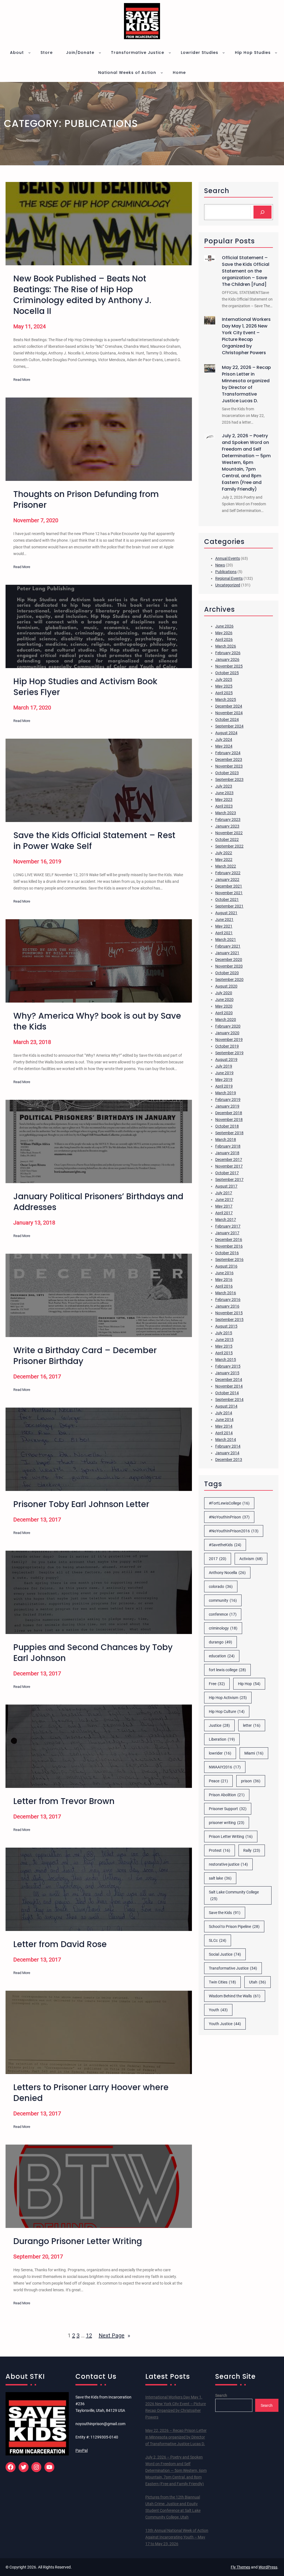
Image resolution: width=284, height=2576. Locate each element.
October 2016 (227, 1253)
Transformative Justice (233, 1968)
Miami (254, 1753)
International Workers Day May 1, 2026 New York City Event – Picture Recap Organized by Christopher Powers (246, 336)
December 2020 (229, 960)
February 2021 (228, 946)
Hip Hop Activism (228, 1698)
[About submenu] (29, 53)
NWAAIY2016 (225, 1767)
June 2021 (224, 920)
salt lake (220, 1878)
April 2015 (224, 1353)
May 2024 (224, 746)
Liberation (222, 1739)
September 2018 (229, 1133)
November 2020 (229, 966)
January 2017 (227, 1233)
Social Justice (225, 1954)
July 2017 (224, 1193)
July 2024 (224, 739)
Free (217, 1684)
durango (220, 1642)
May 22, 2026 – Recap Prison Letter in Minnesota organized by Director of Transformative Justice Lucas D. (246, 384)
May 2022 (224, 860)
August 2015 (226, 1326)
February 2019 (228, 1100)
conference (223, 1614)
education (222, 1656)
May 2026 (224, 633)
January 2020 (227, 1033)
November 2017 (229, 1166)
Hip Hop (249, 1684)
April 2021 (224, 933)
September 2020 (229, 980)
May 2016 (224, 1280)
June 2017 (224, 1200)
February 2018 (228, 1146)
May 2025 (224, 686)
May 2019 (224, 1080)
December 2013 (229, 1460)
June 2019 (224, 1073)
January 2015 (227, 1373)
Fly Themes (240, 2567)
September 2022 (229, 846)
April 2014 (224, 1433)
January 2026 (227, 659)
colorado (221, 1586)
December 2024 (229, 706)
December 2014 (229, 1380)
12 (89, 2335)
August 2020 (226, 986)
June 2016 (224, 1273)
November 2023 (229, 766)
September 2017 (229, 1180)
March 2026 (226, 646)
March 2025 (226, 699)
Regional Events (229, 578)
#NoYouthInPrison (229, 1517)
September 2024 (229, 726)
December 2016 (229, 1240)
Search (221, 2395)
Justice (219, 1725)
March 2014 (226, 1440)
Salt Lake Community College (234, 1895)
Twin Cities (222, 1982)
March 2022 (226, 866)
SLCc (218, 1940)
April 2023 (224, 806)
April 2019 (224, 1086)
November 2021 (229, 893)
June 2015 (224, 1340)
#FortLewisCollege (229, 1503)
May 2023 (224, 799)
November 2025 (229, 666)
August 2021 (226, 913)
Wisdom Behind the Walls (235, 1996)
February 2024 (228, 753)
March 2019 (226, 1093)
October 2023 (227, 773)
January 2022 (227, 880)
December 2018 (229, 1113)
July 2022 (224, 853)
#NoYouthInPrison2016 (234, 1531)
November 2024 (229, 713)
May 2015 (224, 1346)
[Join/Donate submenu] (100, 53)
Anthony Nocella (227, 1573)
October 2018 (227, 1126)
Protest (220, 1850)
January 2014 (227, 1453)
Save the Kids (225, 1913)
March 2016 (226, 1293)
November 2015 (229, 1313)
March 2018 (226, 1140)
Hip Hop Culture (227, 1711)
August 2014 (226, 1406)
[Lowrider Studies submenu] (224, 53)
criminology (223, 1628)
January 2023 (227, 826)
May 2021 (224, 926)
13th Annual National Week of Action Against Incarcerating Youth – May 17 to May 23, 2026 (177, 2537)
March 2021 (226, 940)
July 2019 (224, 1066)
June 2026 (224, 626)
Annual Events (228, 558)
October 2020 (227, 973)
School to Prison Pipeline (234, 1927)
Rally (252, 1850)
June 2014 (224, 1420)
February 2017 (228, 1226)
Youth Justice (225, 2024)
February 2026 (228, 653)
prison (251, 1781)
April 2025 (224, 693)
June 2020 (224, 1000)
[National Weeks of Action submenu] (162, 73)
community (223, 1600)
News (220, 565)
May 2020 (224, 1006)
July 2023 (224, 786)
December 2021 (229, 886)
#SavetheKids (225, 1545)
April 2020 (224, 1013)
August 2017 (226, 1186)
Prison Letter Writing (231, 1837)
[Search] (263, 212)
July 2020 (224, 993)
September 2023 (229, 779)
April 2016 (224, 1286)
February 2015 (228, 1366)
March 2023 (226, 813)
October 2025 (227, 673)
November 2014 (229, 1386)
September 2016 (229, 1260)
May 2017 (224, 1206)
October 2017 (227, 1173)
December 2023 (229, 759)
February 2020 (228, 1026)
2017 (218, 1559)
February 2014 (228, 1446)
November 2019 (229, 1040)
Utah (258, 1982)
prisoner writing (227, 1823)
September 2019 (229, 1053)
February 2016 (228, 1300)
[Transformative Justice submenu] (170, 53)
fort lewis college (227, 1670)
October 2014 (227, 1393)
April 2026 (224, 639)
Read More (22, 380)
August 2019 (226, 1060)
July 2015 (224, 1333)
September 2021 (229, 906)
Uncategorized (228, 585)
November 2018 (229, 1120)
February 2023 (228, 819)
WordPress (268, 2567)
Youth (218, 2010)
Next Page (114, 2335)
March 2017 (226, 1220)
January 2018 (227, 1153)
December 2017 (229, 1160)
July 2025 (224, 679)
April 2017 (224, 1213)
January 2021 (227, 953)
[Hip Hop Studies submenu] (276, 53)
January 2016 (227, 1306)
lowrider (220, 1753)
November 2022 (229, 833)
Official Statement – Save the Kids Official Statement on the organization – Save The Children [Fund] (246, 271)
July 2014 (224, 1413)
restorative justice (228, 1864)
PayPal (82, 2450)
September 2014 (229, 1400)
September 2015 (229, 1320)
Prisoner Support (228, 1809)
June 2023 (224, 793)
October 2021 (227, 900)
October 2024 (227, 719)
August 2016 (226, 1266)
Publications (226, 572)
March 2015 (226, 1360)
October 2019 (227, 1046)
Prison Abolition (227, 1795)
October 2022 (227, 839)
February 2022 (228, 873)
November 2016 (229, 1246)
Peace (218, 1781)
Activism (251, 1559)
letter (252, 1725)
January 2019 (227, 1106)
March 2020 (226, 1020)
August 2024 (226, 733)
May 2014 (224, 1426)
